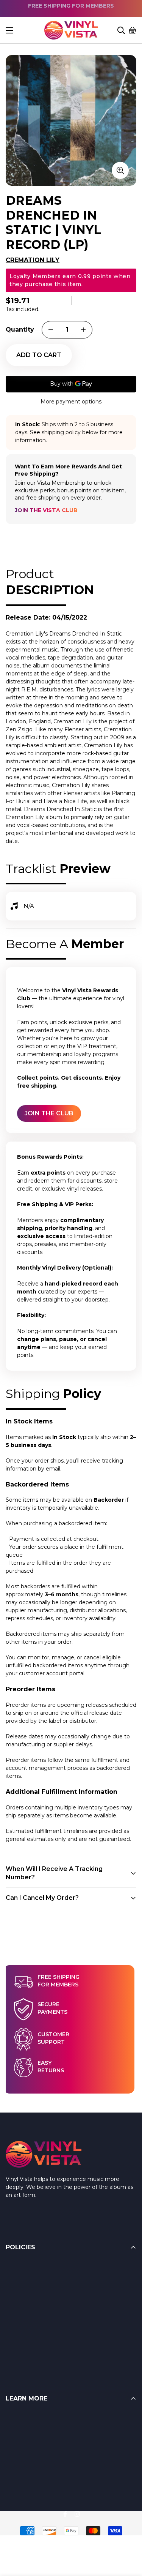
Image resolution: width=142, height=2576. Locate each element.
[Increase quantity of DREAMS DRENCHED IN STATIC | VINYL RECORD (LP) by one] (83, 330)
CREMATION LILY (33, 260)
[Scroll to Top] (127, 2535)
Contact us (20, 2463)
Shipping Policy (26, 2297)
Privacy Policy (24, 2343)
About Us (18, 2448)
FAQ (12, 2418)
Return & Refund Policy (37, 2267)
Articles (15, 2433)
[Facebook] (65, 2514)
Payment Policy (27, 2312)
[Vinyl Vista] (71, 30)
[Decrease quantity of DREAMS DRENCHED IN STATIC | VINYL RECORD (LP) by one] (51, 330)
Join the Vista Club (46, 510)
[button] (133, 30)
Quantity (20, 330)
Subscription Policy (31, 2328)
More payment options (71, 402)
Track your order (27, 2478)
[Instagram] (77, 2514)
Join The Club (49, 1113)
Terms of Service (28, 2282)
